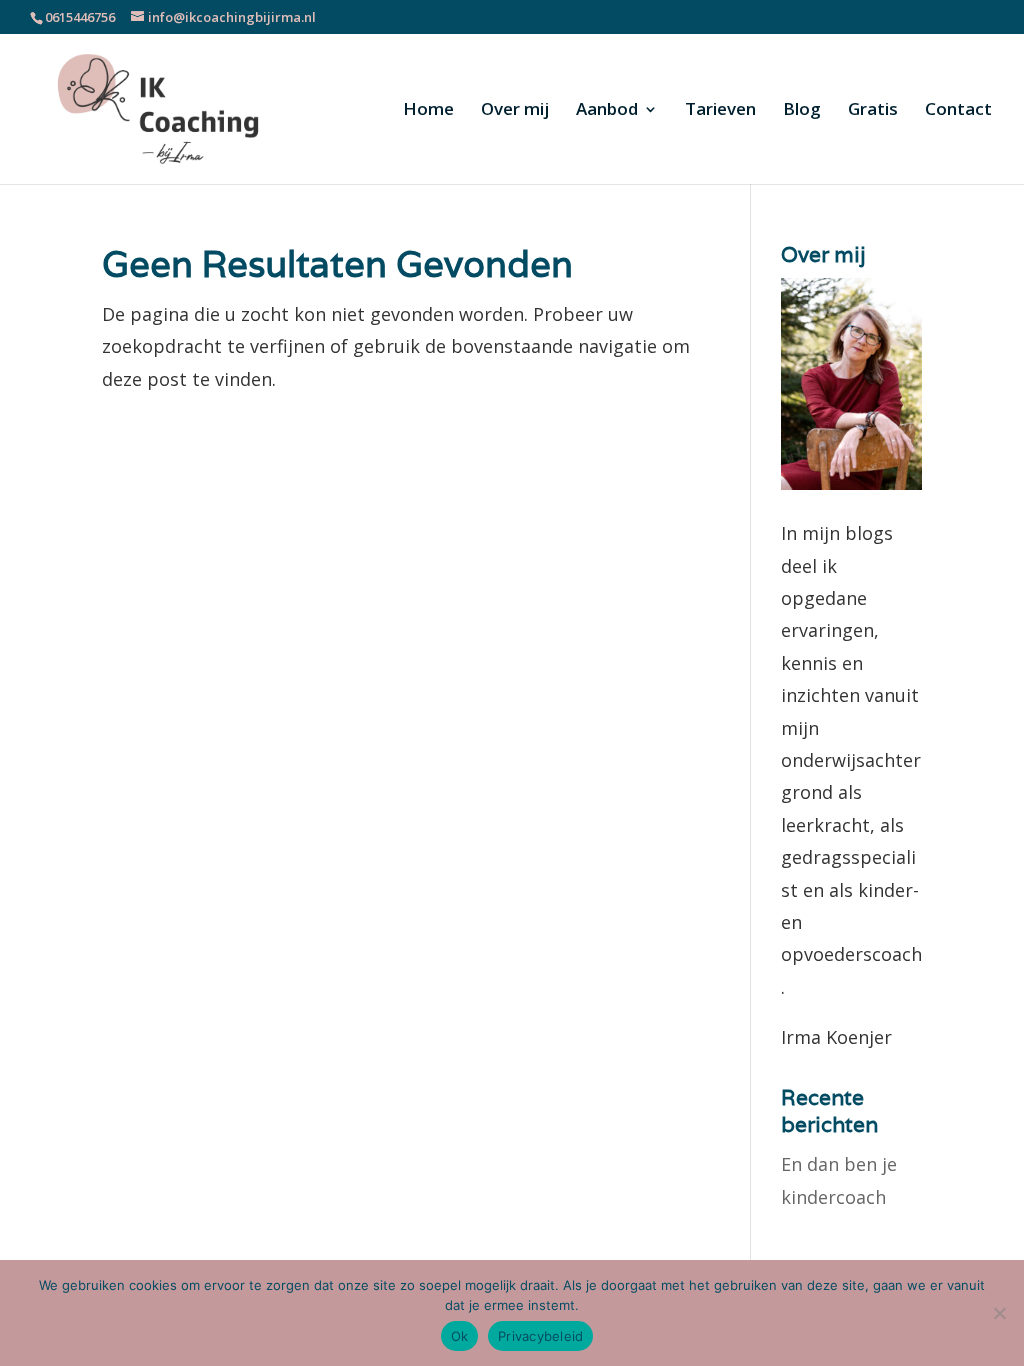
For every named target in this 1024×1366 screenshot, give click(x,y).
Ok (460, 1336)
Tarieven (720, 111)
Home (428, 111)
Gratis (873, 111)
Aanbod (607, 111)
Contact (958, 111)
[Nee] (999, 1313)
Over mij (515, 111)
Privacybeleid (540, 1336)
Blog (802, 111)
